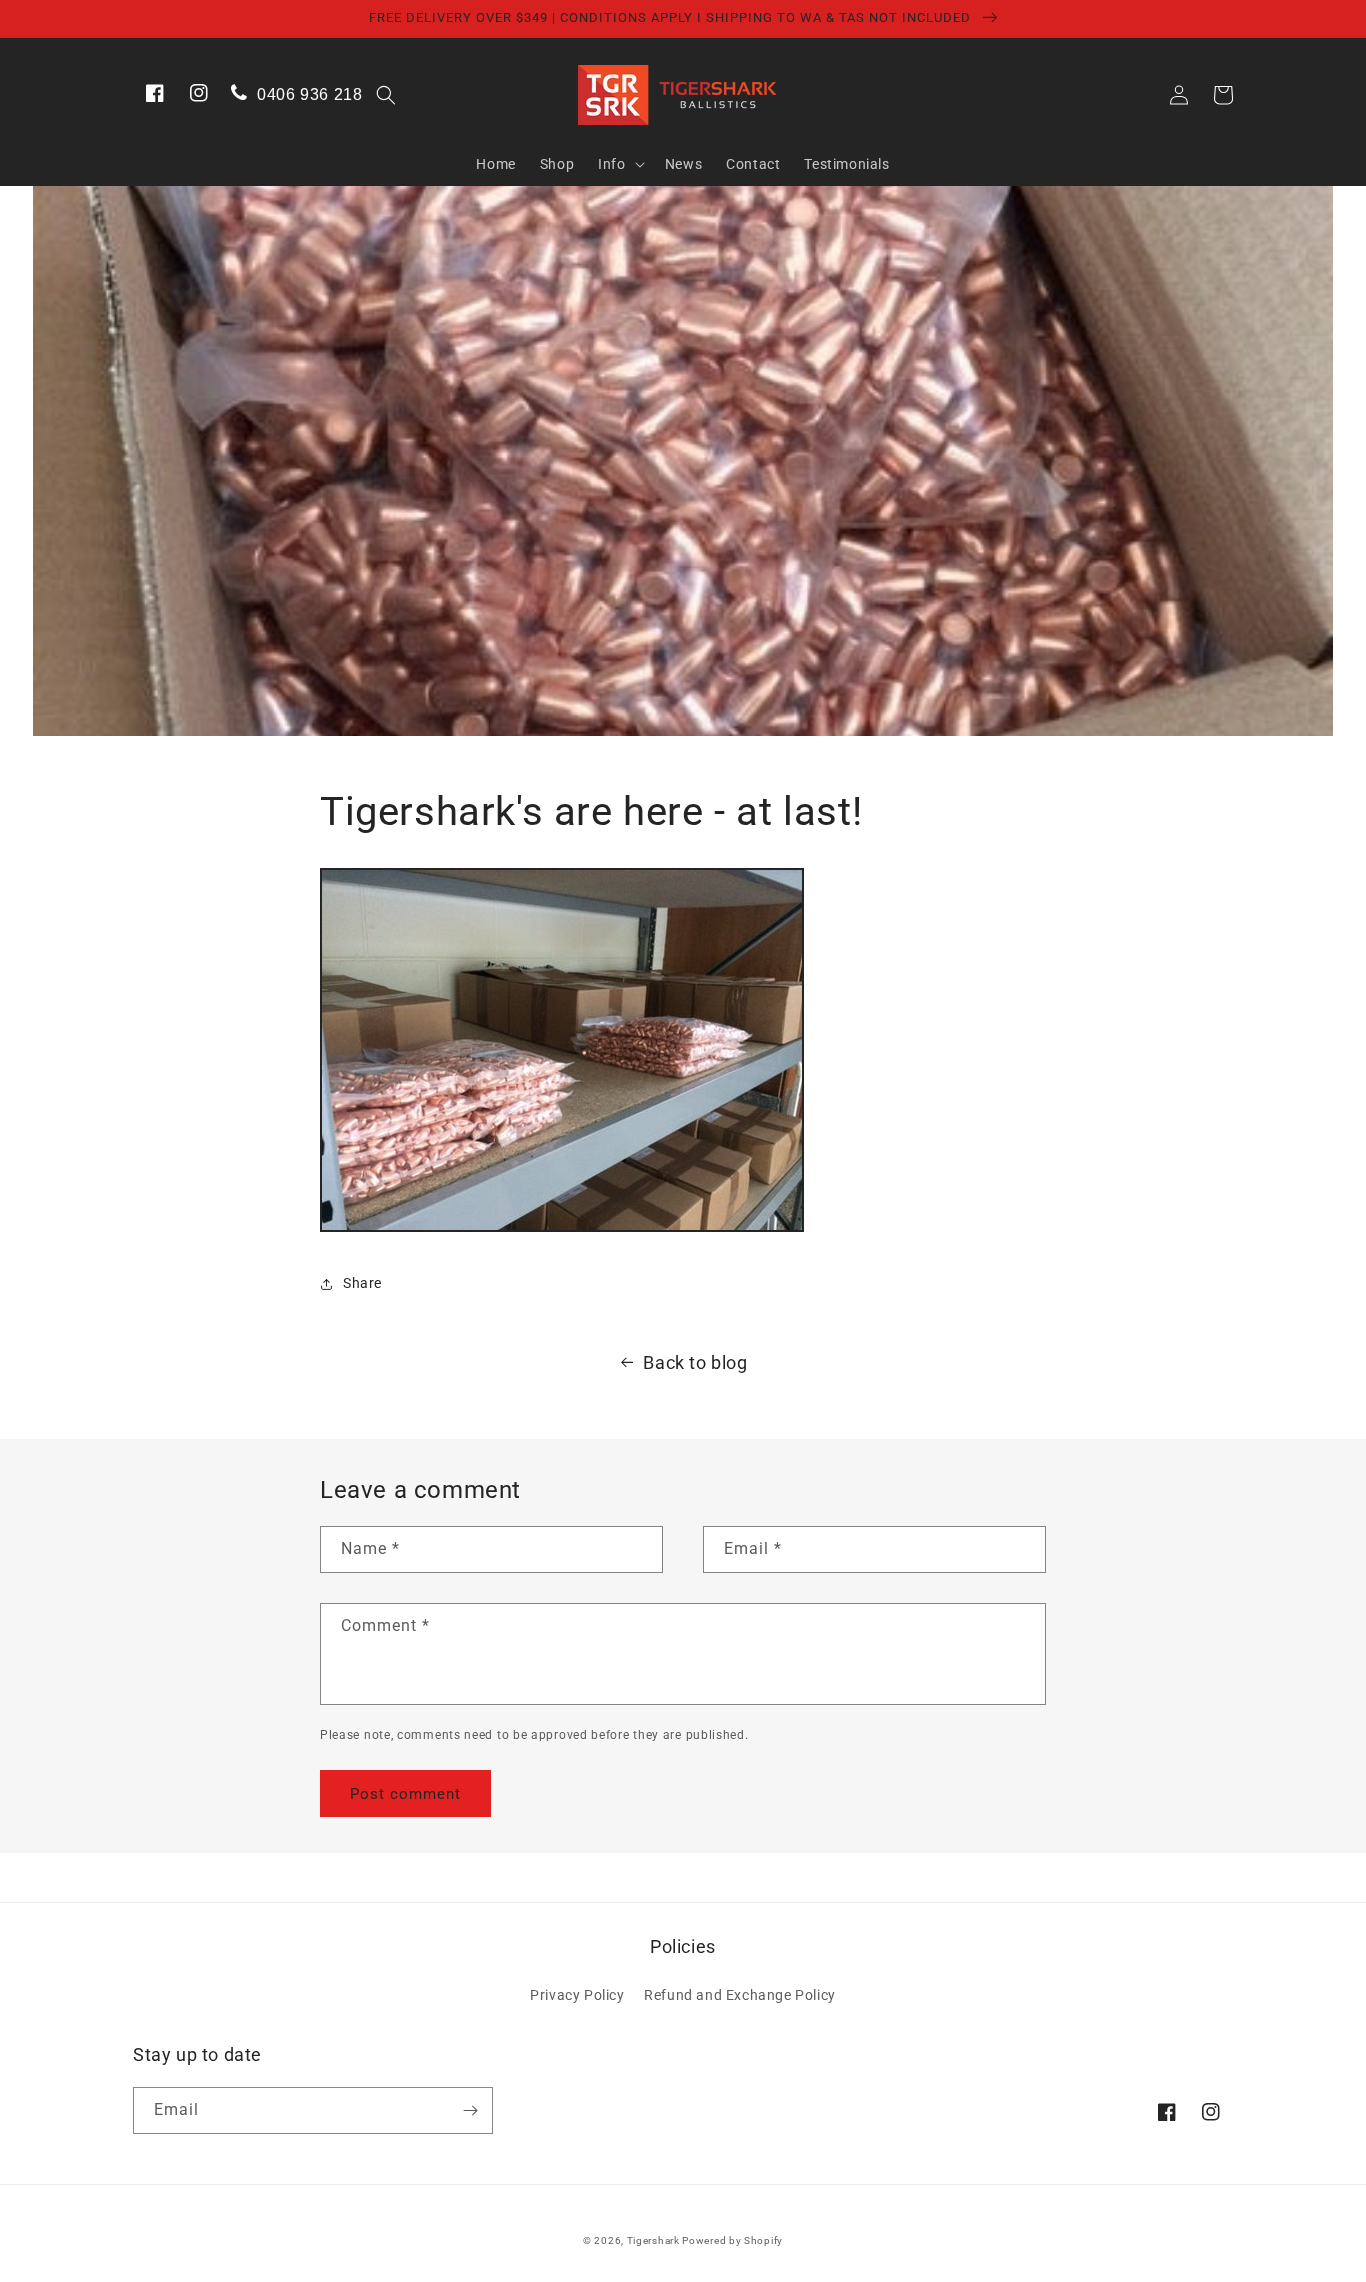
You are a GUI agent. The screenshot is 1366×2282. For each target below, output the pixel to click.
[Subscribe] (470, 2110)
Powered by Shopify (732, 2240)
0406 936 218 (308, 94)
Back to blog (695, 1362)
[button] (386, 95)
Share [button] (362, 1283)
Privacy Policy (577, 1995)
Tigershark (655, 2240)
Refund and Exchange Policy (740, 1995)
